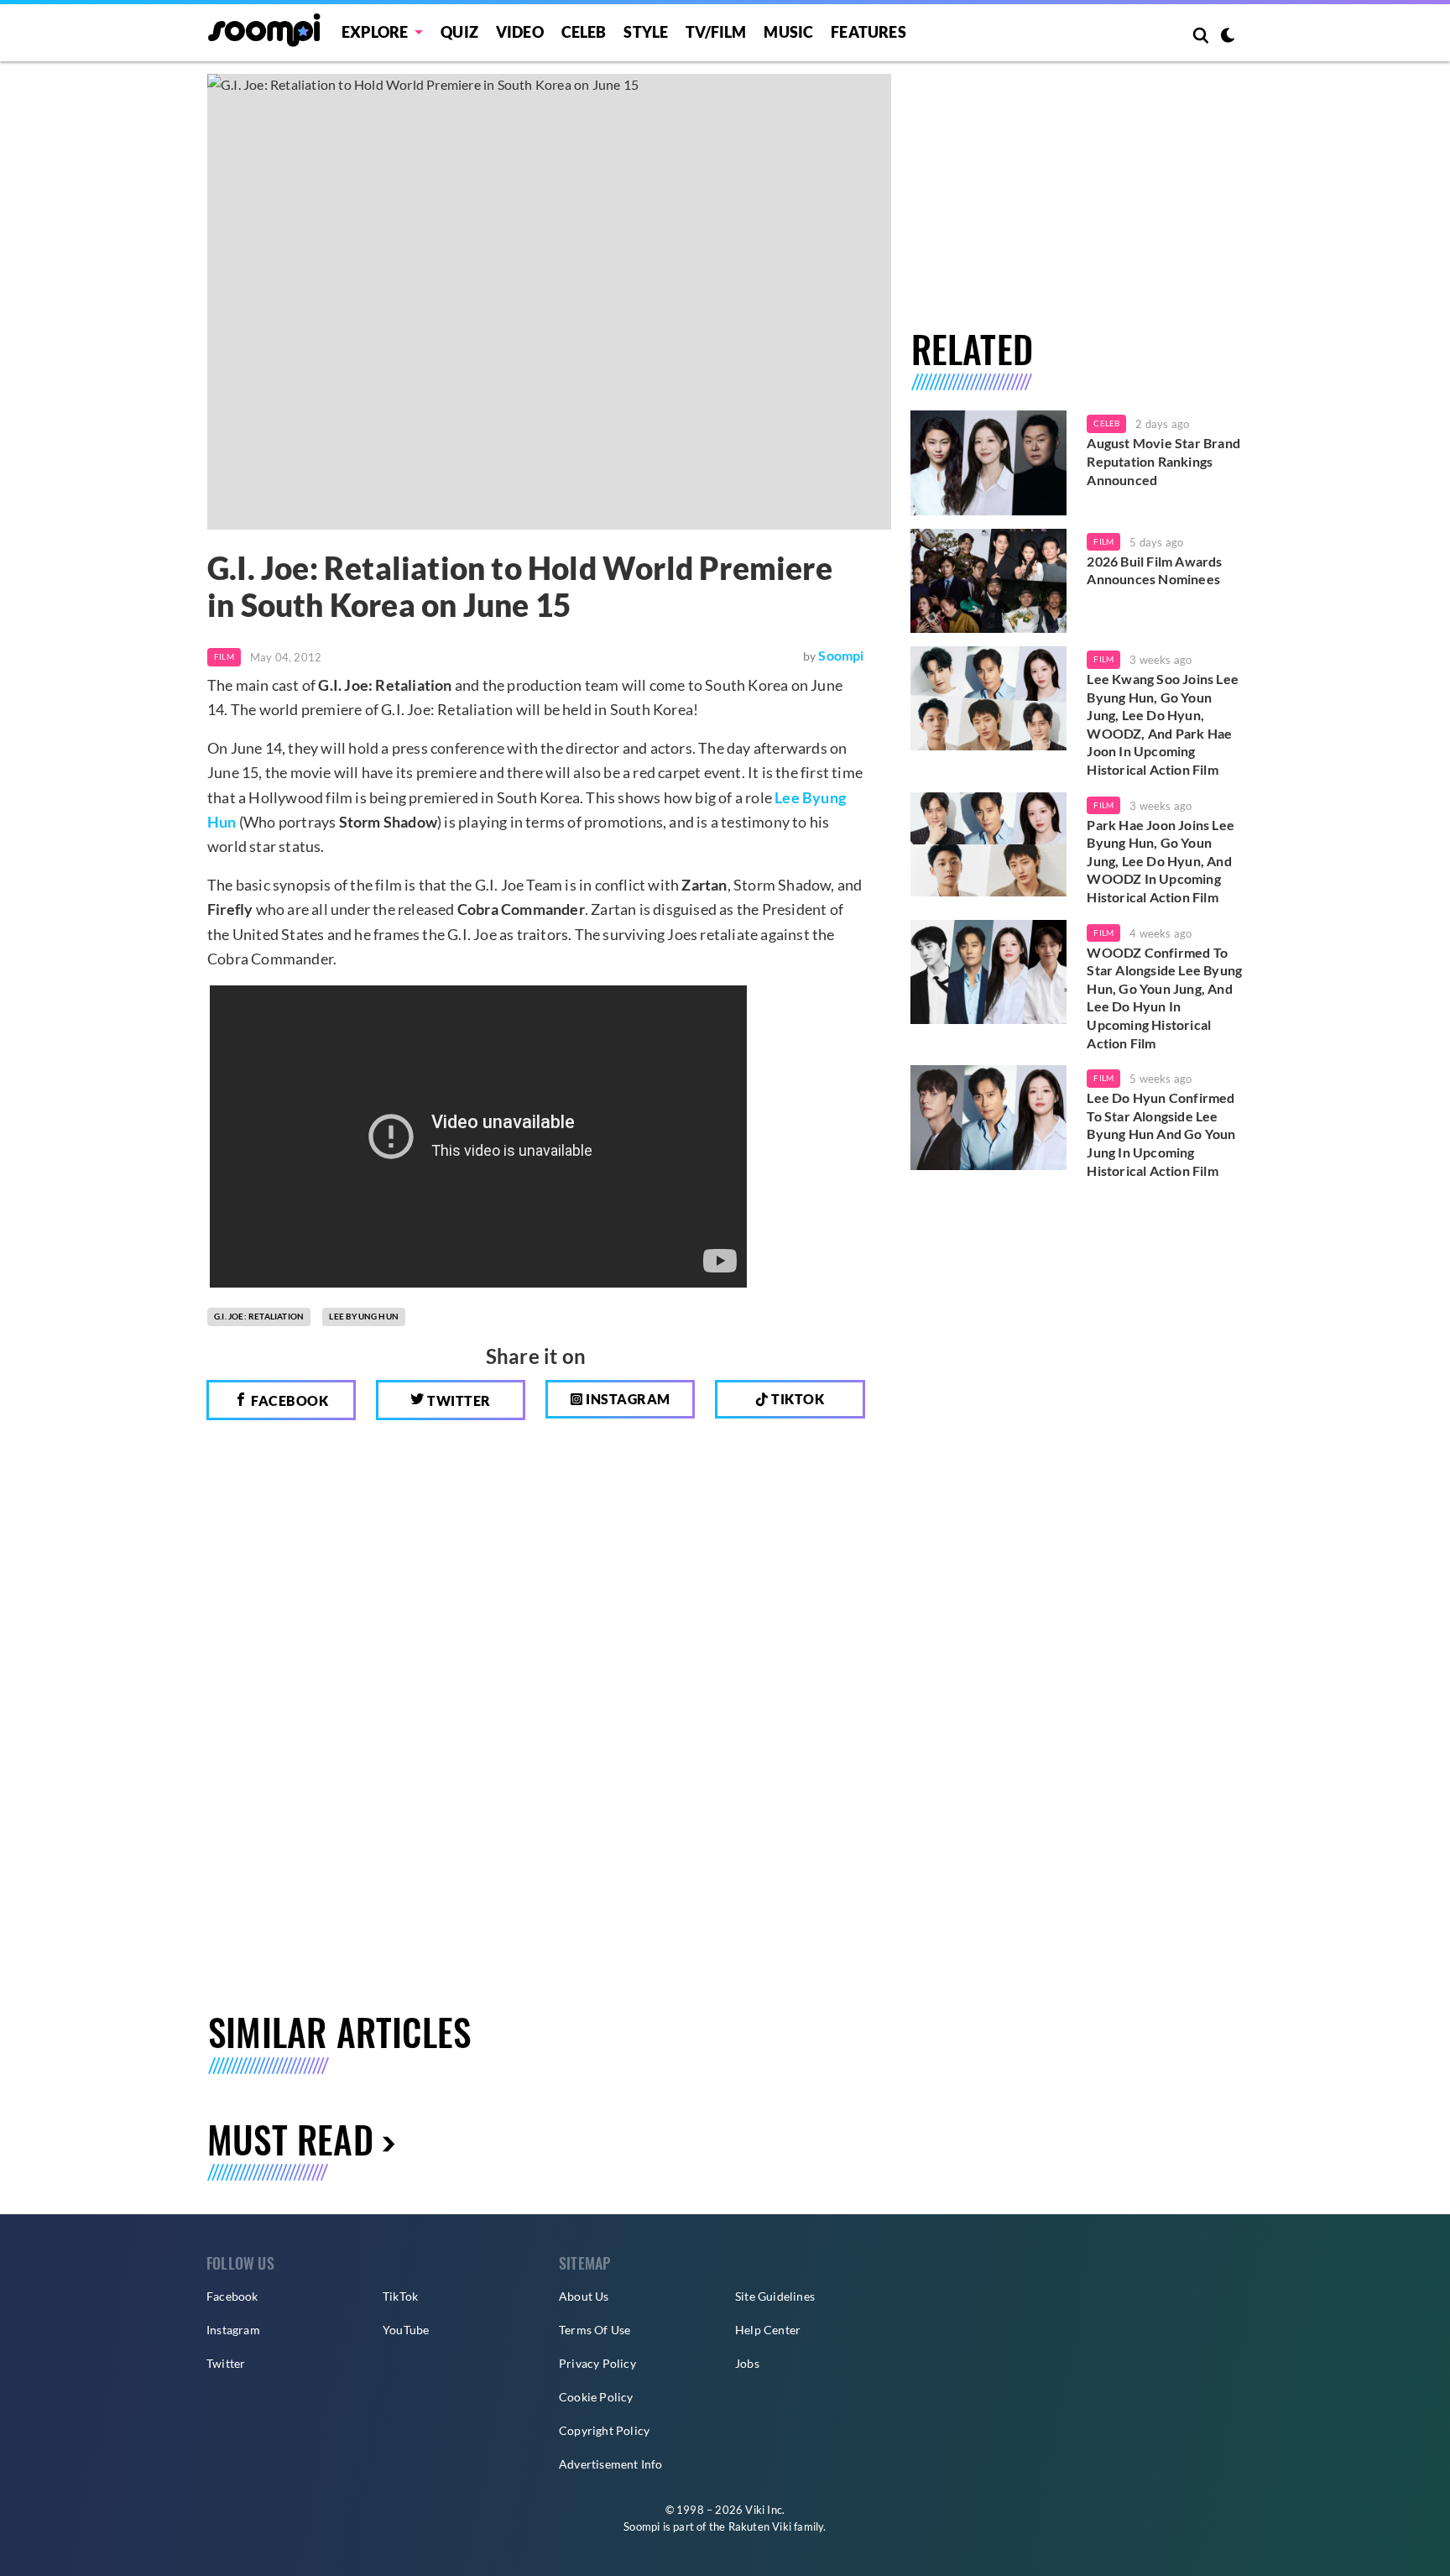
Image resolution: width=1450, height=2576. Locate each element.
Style (646, 32)
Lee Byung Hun (364, 1316)
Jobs (747, 2363)
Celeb (584, 32)
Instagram (627, 1399)
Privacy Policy (597, 2363)
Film (224, 656)
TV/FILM (716, 32)
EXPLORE (375, 32)
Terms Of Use (595, 2330)
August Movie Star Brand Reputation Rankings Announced (1163, 461)
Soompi (841, 655)
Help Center (768, 2330)
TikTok (400, 2296)
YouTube (406, 2330)
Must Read (290, 2139)
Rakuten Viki (760, 2526)
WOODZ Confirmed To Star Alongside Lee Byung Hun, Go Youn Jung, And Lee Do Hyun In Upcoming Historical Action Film (1164, 998)
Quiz (459, 32)
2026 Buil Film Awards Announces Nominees (1154, 570)
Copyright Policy (604, 2430)
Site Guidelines (775, 2296)
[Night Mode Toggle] (1228, 37)
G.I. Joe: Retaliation (259, 1316)
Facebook (289, 1400)
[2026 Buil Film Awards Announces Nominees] (989, 581)
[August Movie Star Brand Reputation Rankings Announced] (989, 462)
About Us (584, 2296)
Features (868, 32)
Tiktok (797, 1399)
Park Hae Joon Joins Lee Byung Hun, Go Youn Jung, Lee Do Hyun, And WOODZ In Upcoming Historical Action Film (1161, 861)
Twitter (458, 1400)
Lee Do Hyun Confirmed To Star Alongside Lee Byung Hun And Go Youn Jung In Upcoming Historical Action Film (1161, 1134)
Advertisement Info (611, 2464)
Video (520, 32)
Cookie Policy (596, 2397)
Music (788, 32)
